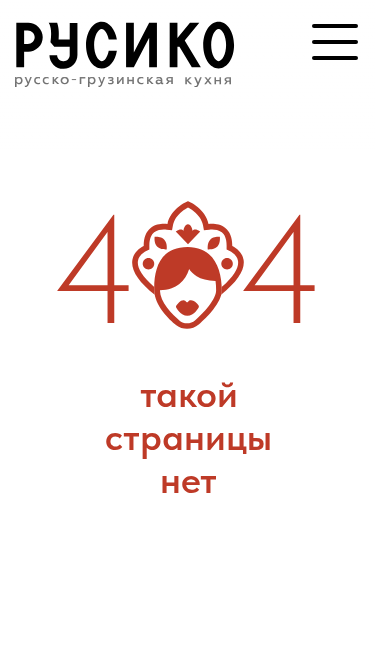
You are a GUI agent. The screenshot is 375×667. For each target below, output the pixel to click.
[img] (125, 45)
